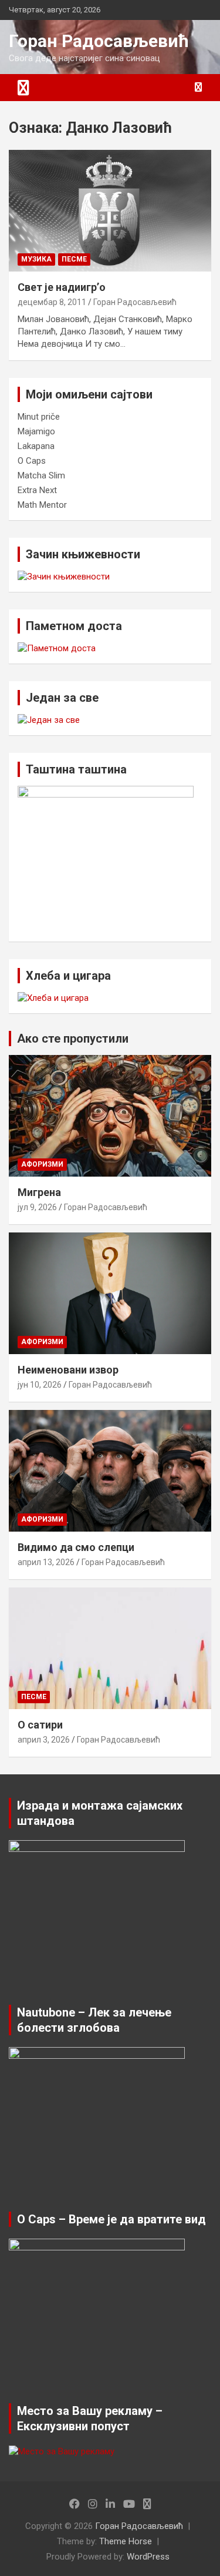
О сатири (40, 1725)
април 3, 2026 (44, 1740)
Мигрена (39, 1192)
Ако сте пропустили (73, 1039)
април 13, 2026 (46, 1562)
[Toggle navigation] (23, 88)
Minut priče (39, 417)
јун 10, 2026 (40, 1385)
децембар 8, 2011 (52, 302)
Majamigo (36, 431)
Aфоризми (42, 1164)
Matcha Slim (41, 475)
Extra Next (37, 490)
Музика (36, 259)
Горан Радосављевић (99, 41)
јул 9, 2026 (37, 1207)
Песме (74, 259)
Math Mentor (42, 505)
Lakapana (36, 446)
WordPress (148, 2557)
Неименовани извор (68, 1370)
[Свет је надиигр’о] (110, 210)
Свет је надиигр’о (62, 287)
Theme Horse (126, 2541)
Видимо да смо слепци (76, 1547)
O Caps (32, 461)
